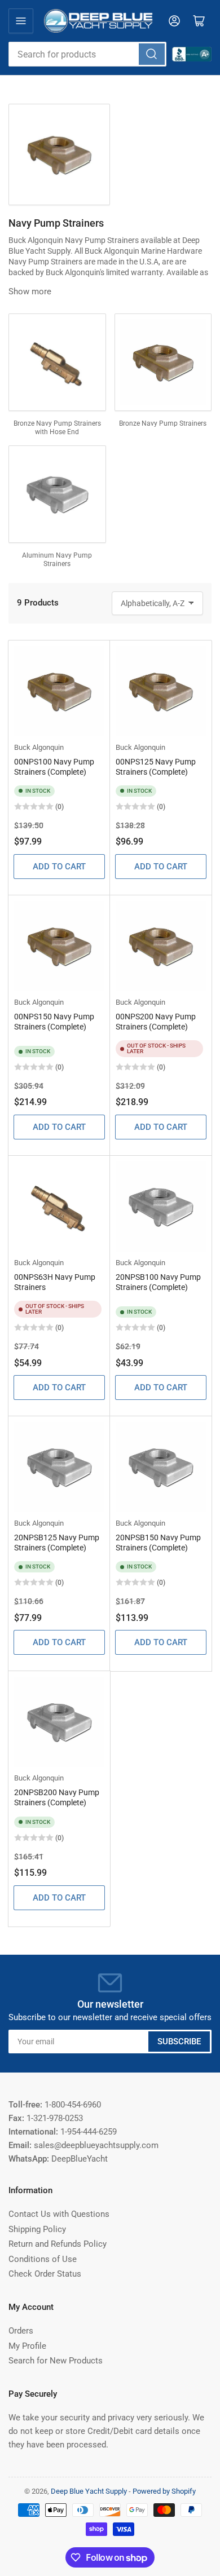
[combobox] (87, 54)
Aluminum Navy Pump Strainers (57, 560)
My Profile (27, 2346)
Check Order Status (45, 2274)
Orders (21, 2331)
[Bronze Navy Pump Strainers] (163, 362)
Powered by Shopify (164, 2491)
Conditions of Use (43, 2259)
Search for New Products (56, 2361)
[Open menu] (21, 21)
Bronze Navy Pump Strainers (163, 423)
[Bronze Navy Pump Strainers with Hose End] (57, 362)
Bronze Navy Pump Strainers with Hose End (57, 428)
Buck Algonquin (39, 747)
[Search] (152, 54)
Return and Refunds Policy (58, 2244)
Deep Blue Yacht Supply (89, 2491)
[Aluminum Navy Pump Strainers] (57, 494)
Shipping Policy (37, 2229)
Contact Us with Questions (59, 2214)
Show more (30, 291)
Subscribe (179, 2042)
